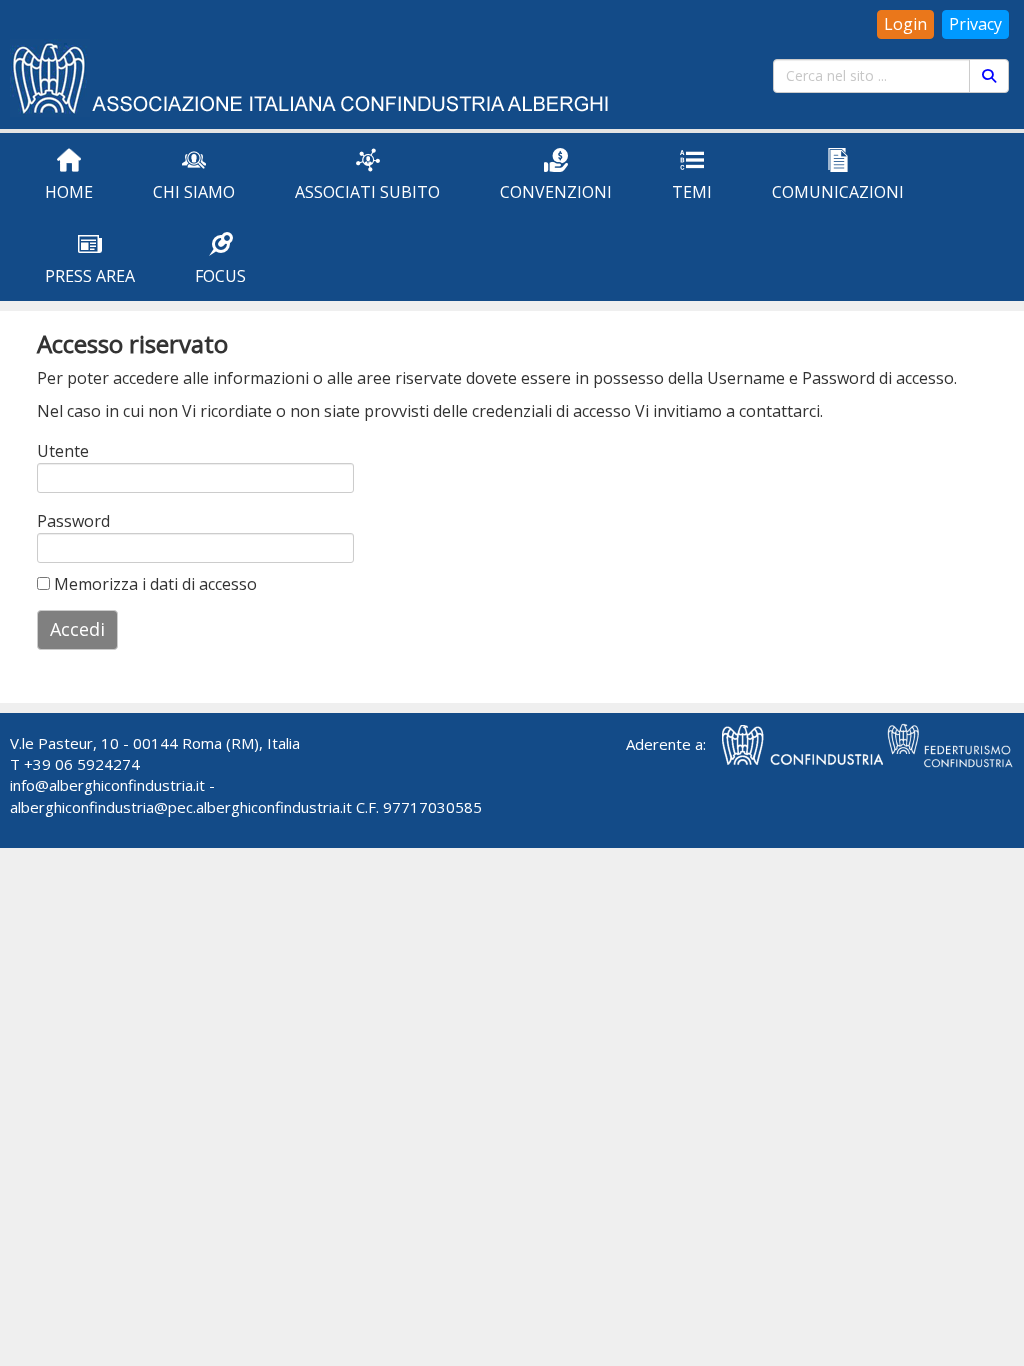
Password (63, 521)
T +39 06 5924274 (75, 764)
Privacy (975, 24)
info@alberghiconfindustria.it (107, 785)
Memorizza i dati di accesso (153, 584)
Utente (63, 451)
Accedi (77, 629)
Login (905, 24)
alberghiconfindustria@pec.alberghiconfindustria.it (181, 807)
